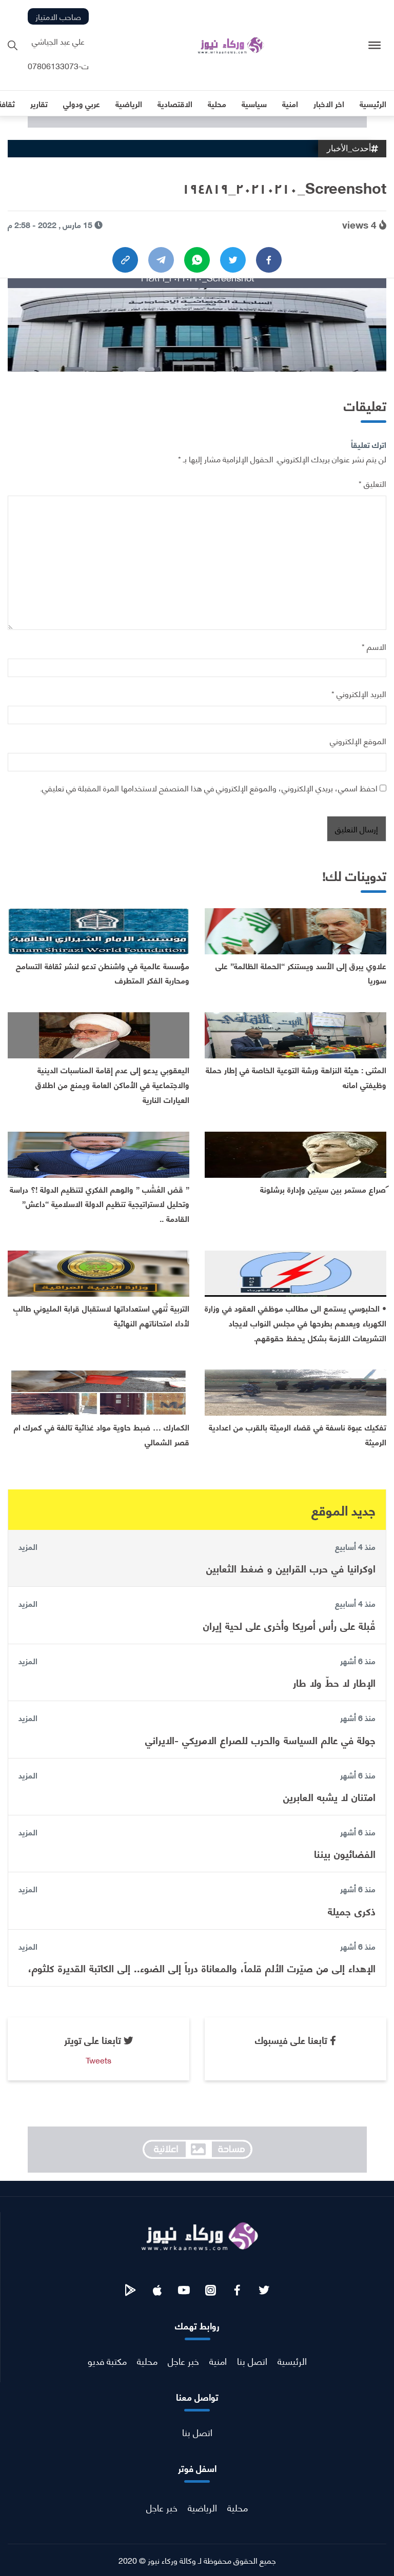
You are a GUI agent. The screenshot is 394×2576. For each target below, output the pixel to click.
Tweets (98, 2060)
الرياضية (202, 2507)
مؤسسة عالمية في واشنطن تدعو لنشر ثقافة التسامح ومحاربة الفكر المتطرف (103, 973)
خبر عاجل (183, 2360)
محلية (147, 2360)
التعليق (372, 483)
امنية (218, 2360)
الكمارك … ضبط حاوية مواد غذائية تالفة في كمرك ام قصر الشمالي (102, 1434)
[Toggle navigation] (375, 45)
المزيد (28, 1546)
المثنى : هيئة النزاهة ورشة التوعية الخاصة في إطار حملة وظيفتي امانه (296, 1077)
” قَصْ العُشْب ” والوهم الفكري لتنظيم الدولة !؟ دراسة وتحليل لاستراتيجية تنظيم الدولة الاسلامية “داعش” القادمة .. (100, 1204)
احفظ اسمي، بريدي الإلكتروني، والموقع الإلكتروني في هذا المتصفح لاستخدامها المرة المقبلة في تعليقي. (209, 788)
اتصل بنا (252, 2360)
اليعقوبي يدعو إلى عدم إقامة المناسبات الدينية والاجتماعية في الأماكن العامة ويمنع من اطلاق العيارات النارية (112, 1084)
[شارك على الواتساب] (197, 260)
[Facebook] (269, 260)
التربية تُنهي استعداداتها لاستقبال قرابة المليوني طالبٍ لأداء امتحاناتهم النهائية (101, 1315)
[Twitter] (233, 260)
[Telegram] (161, 260)
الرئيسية (292, 2360)
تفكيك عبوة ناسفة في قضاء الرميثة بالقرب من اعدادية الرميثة (298, 1434)
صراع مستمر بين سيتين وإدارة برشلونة (323, 1189)
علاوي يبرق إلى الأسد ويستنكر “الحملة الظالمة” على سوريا (301, 973)
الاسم (374, 646)
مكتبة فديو (107, 2360)
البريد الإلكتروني (359, 693)
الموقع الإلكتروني (358, 740)
